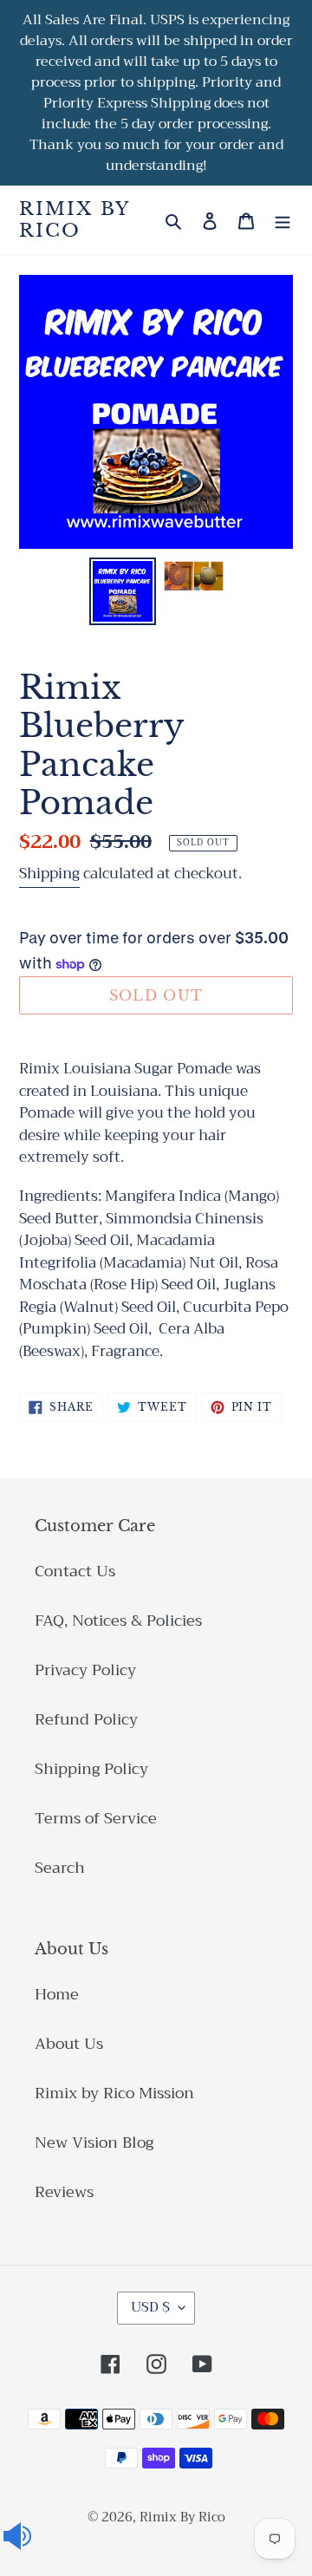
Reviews (64, 2192)
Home (57, 1994)
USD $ (150, 2307)
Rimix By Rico (74, 220)
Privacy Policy (85, 1670)
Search (60, 1868)
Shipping (49, 874)
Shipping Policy (91, 1769)
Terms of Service (96, 1818)
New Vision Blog (94, 2142)
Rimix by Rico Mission (114, 2093)
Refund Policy (86, 1719)
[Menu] (283, 221)
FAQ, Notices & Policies (118, 1621)
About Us (69, 2044)
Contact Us (75, 1571)
